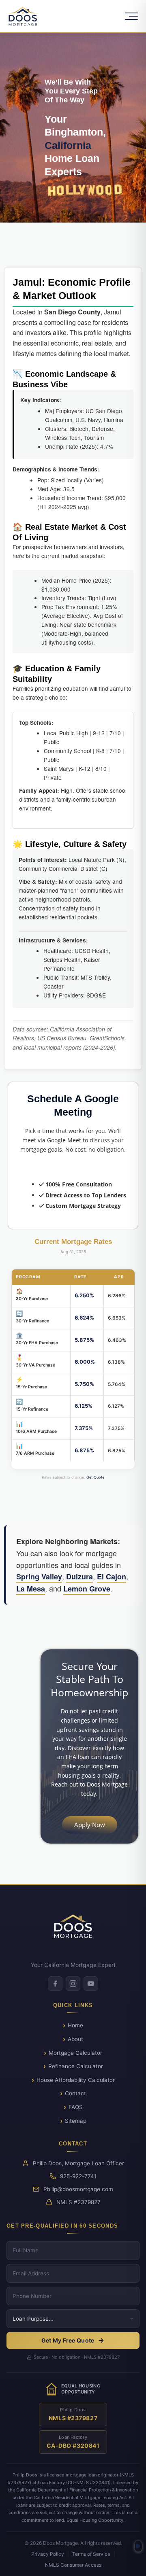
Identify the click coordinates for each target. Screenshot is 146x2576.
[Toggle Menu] (131, 16)
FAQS (76, 2107)
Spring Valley (39, 1577)
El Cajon (112, 1577)
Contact (75, 2093)
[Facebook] (55, 1984)
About (75, 2039)
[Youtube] (91, 1984)
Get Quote (95, 1477)
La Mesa (31, 1589)
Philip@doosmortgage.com (78, 2189)
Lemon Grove (87, 1589)
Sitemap (76, 2121)
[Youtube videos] (138, 2546)
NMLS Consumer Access (73, 2565)
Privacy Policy (48, 2554)
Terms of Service (91, 2554)
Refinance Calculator (76, 2066)
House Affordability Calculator (76, 2080)
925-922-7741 (78, 2176)
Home (75, 2025)
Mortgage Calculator (75, 2053)
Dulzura (79, 1577)
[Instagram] (73, 1984)
